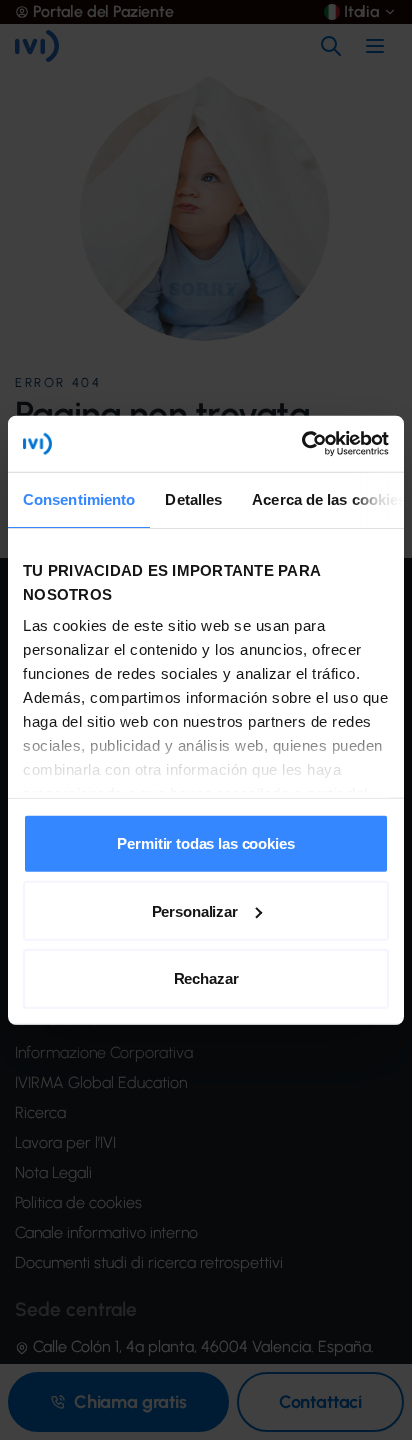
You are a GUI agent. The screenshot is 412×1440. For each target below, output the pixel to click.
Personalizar (195, 910)
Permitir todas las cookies (205, 843)
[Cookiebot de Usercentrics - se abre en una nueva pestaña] (301, 444)
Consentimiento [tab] (79, 498)
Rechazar (206, 978)
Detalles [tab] (193, 498)
